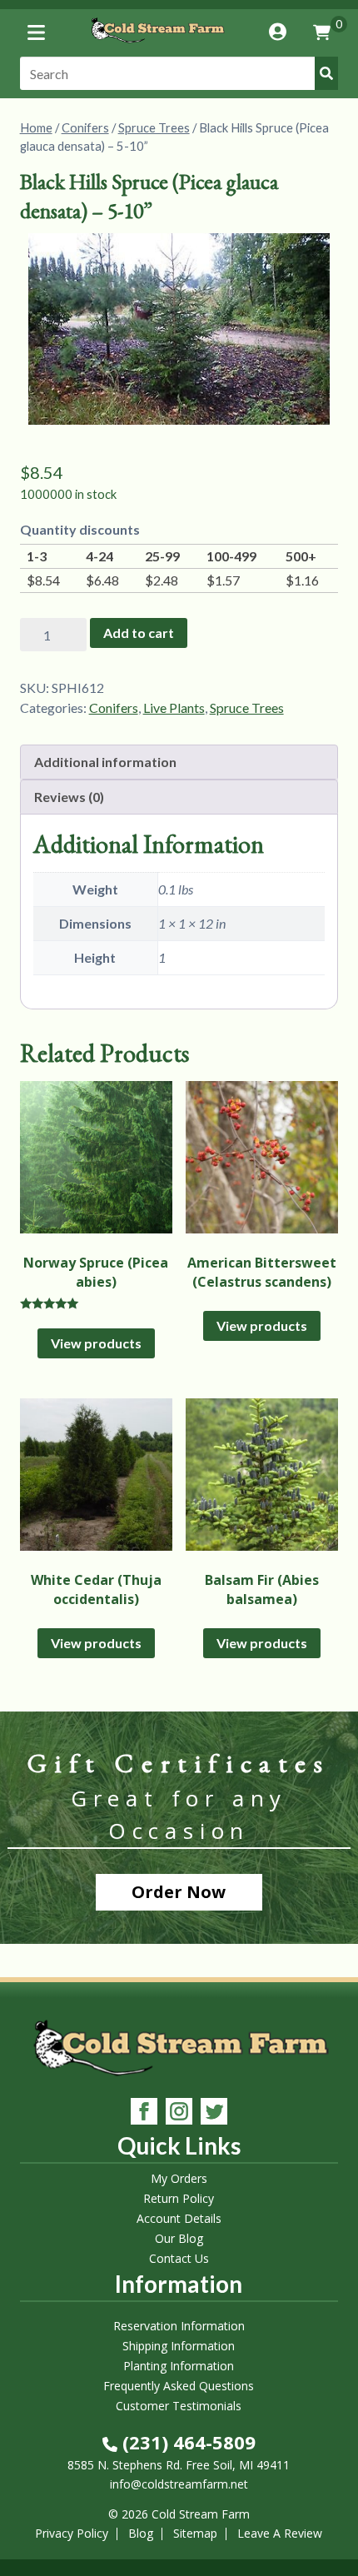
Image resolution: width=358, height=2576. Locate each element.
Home (36, 127)
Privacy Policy (72, 2533)
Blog (141, 2533)
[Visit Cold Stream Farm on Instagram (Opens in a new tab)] (179, 2113)
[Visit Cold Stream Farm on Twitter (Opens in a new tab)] (214, 2113)
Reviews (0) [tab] (69, 797)
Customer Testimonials (179, 2406)
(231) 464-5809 (186, 2442)
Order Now (179, 1892)
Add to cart (139, 633)
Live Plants (174, 708)
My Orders (179, 2178)
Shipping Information (179, 2346)
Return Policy (179, 2198)
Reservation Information (179, 2326)
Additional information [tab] (105, 762)
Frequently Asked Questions (179, 2386)
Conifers (85, 127)
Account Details (179, 2218)
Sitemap (195, 2533)
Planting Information (179, 2366)
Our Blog (179, 2238)
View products (96, 1343)
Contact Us (179, 2258)
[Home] (157, 45)
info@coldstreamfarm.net (179, 2484)
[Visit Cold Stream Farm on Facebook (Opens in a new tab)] (144, 2113)
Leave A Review (280, 2533)
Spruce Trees (154, 127)
